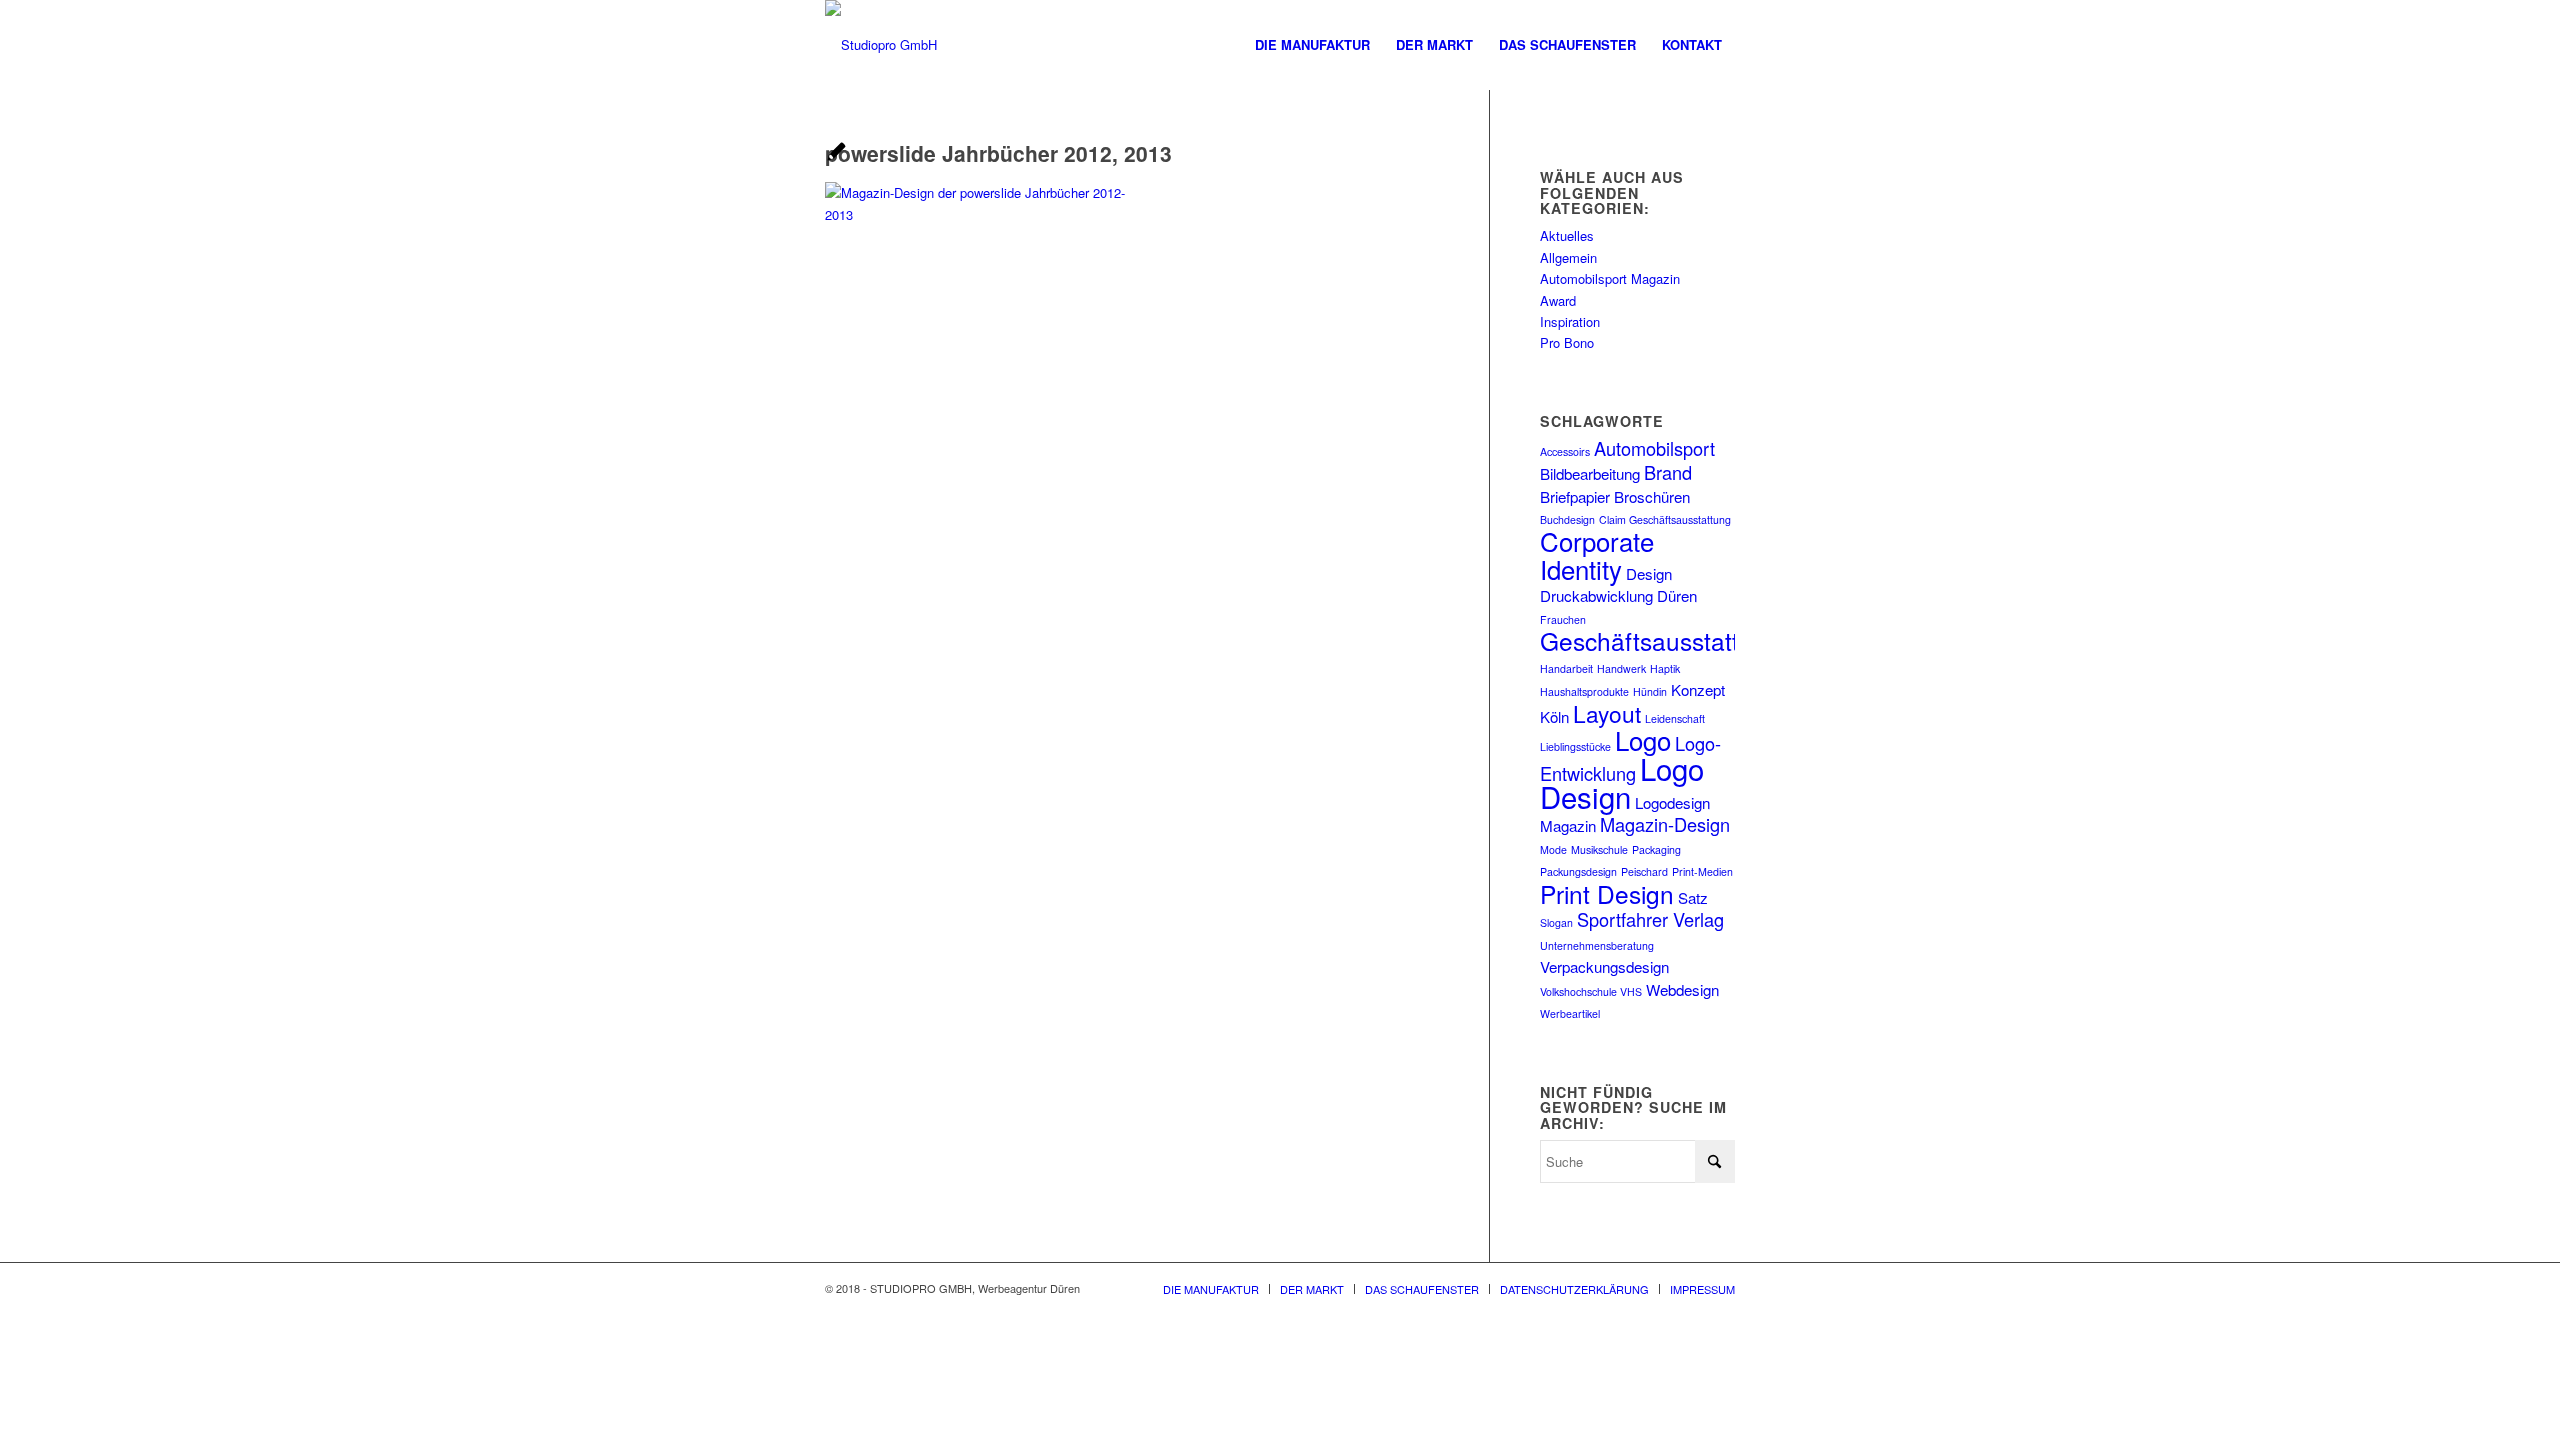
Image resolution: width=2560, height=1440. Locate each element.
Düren (1677, 595)
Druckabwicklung (1596, 595)
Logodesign (1672, 802)
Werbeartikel (1570, 1013)
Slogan (1556, 922)
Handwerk (1621, 668)
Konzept (1698, 689)
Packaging (1656, 849)
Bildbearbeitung (1590, 473)
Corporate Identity (1597, 554)
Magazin (1568, 825)
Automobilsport (1654, 448)
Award (1558, 300)
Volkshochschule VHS (1591, 991)
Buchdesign (1567, 519)
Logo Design (1622, 782)
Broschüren (1652, 496)
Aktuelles (1567, 235)
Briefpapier (1575, 496)
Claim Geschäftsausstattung (1665, 519)
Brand (1668, 472)
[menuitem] (1312, 45)
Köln (1554, 716)
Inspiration (1570, 321)
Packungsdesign (1578, 871)
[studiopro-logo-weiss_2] (881, 45)
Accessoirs (1565, 451)
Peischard (1644, 871)
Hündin (1650, 691)
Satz (1693, 897)
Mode (1553, 849)
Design (1649, 573)
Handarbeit (1566, 668)
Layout (1607, 713)
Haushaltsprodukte (1584, 691)
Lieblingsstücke (1575, 746)
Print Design (1607, 893)
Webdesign (1682, 989)
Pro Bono (1567, 342)
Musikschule (1599, 849)
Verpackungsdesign (1604, 966)
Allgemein (1568, 257)
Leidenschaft (1675, 718)
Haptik (1665, 668)
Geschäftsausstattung (1660, 640)
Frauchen (1563, 619)
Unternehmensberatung (1597, 945)
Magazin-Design (1665, 824)
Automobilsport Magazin (1610, 278)
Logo (1643, 739)
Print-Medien (1702, 871)
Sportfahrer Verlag (1650, 919)
